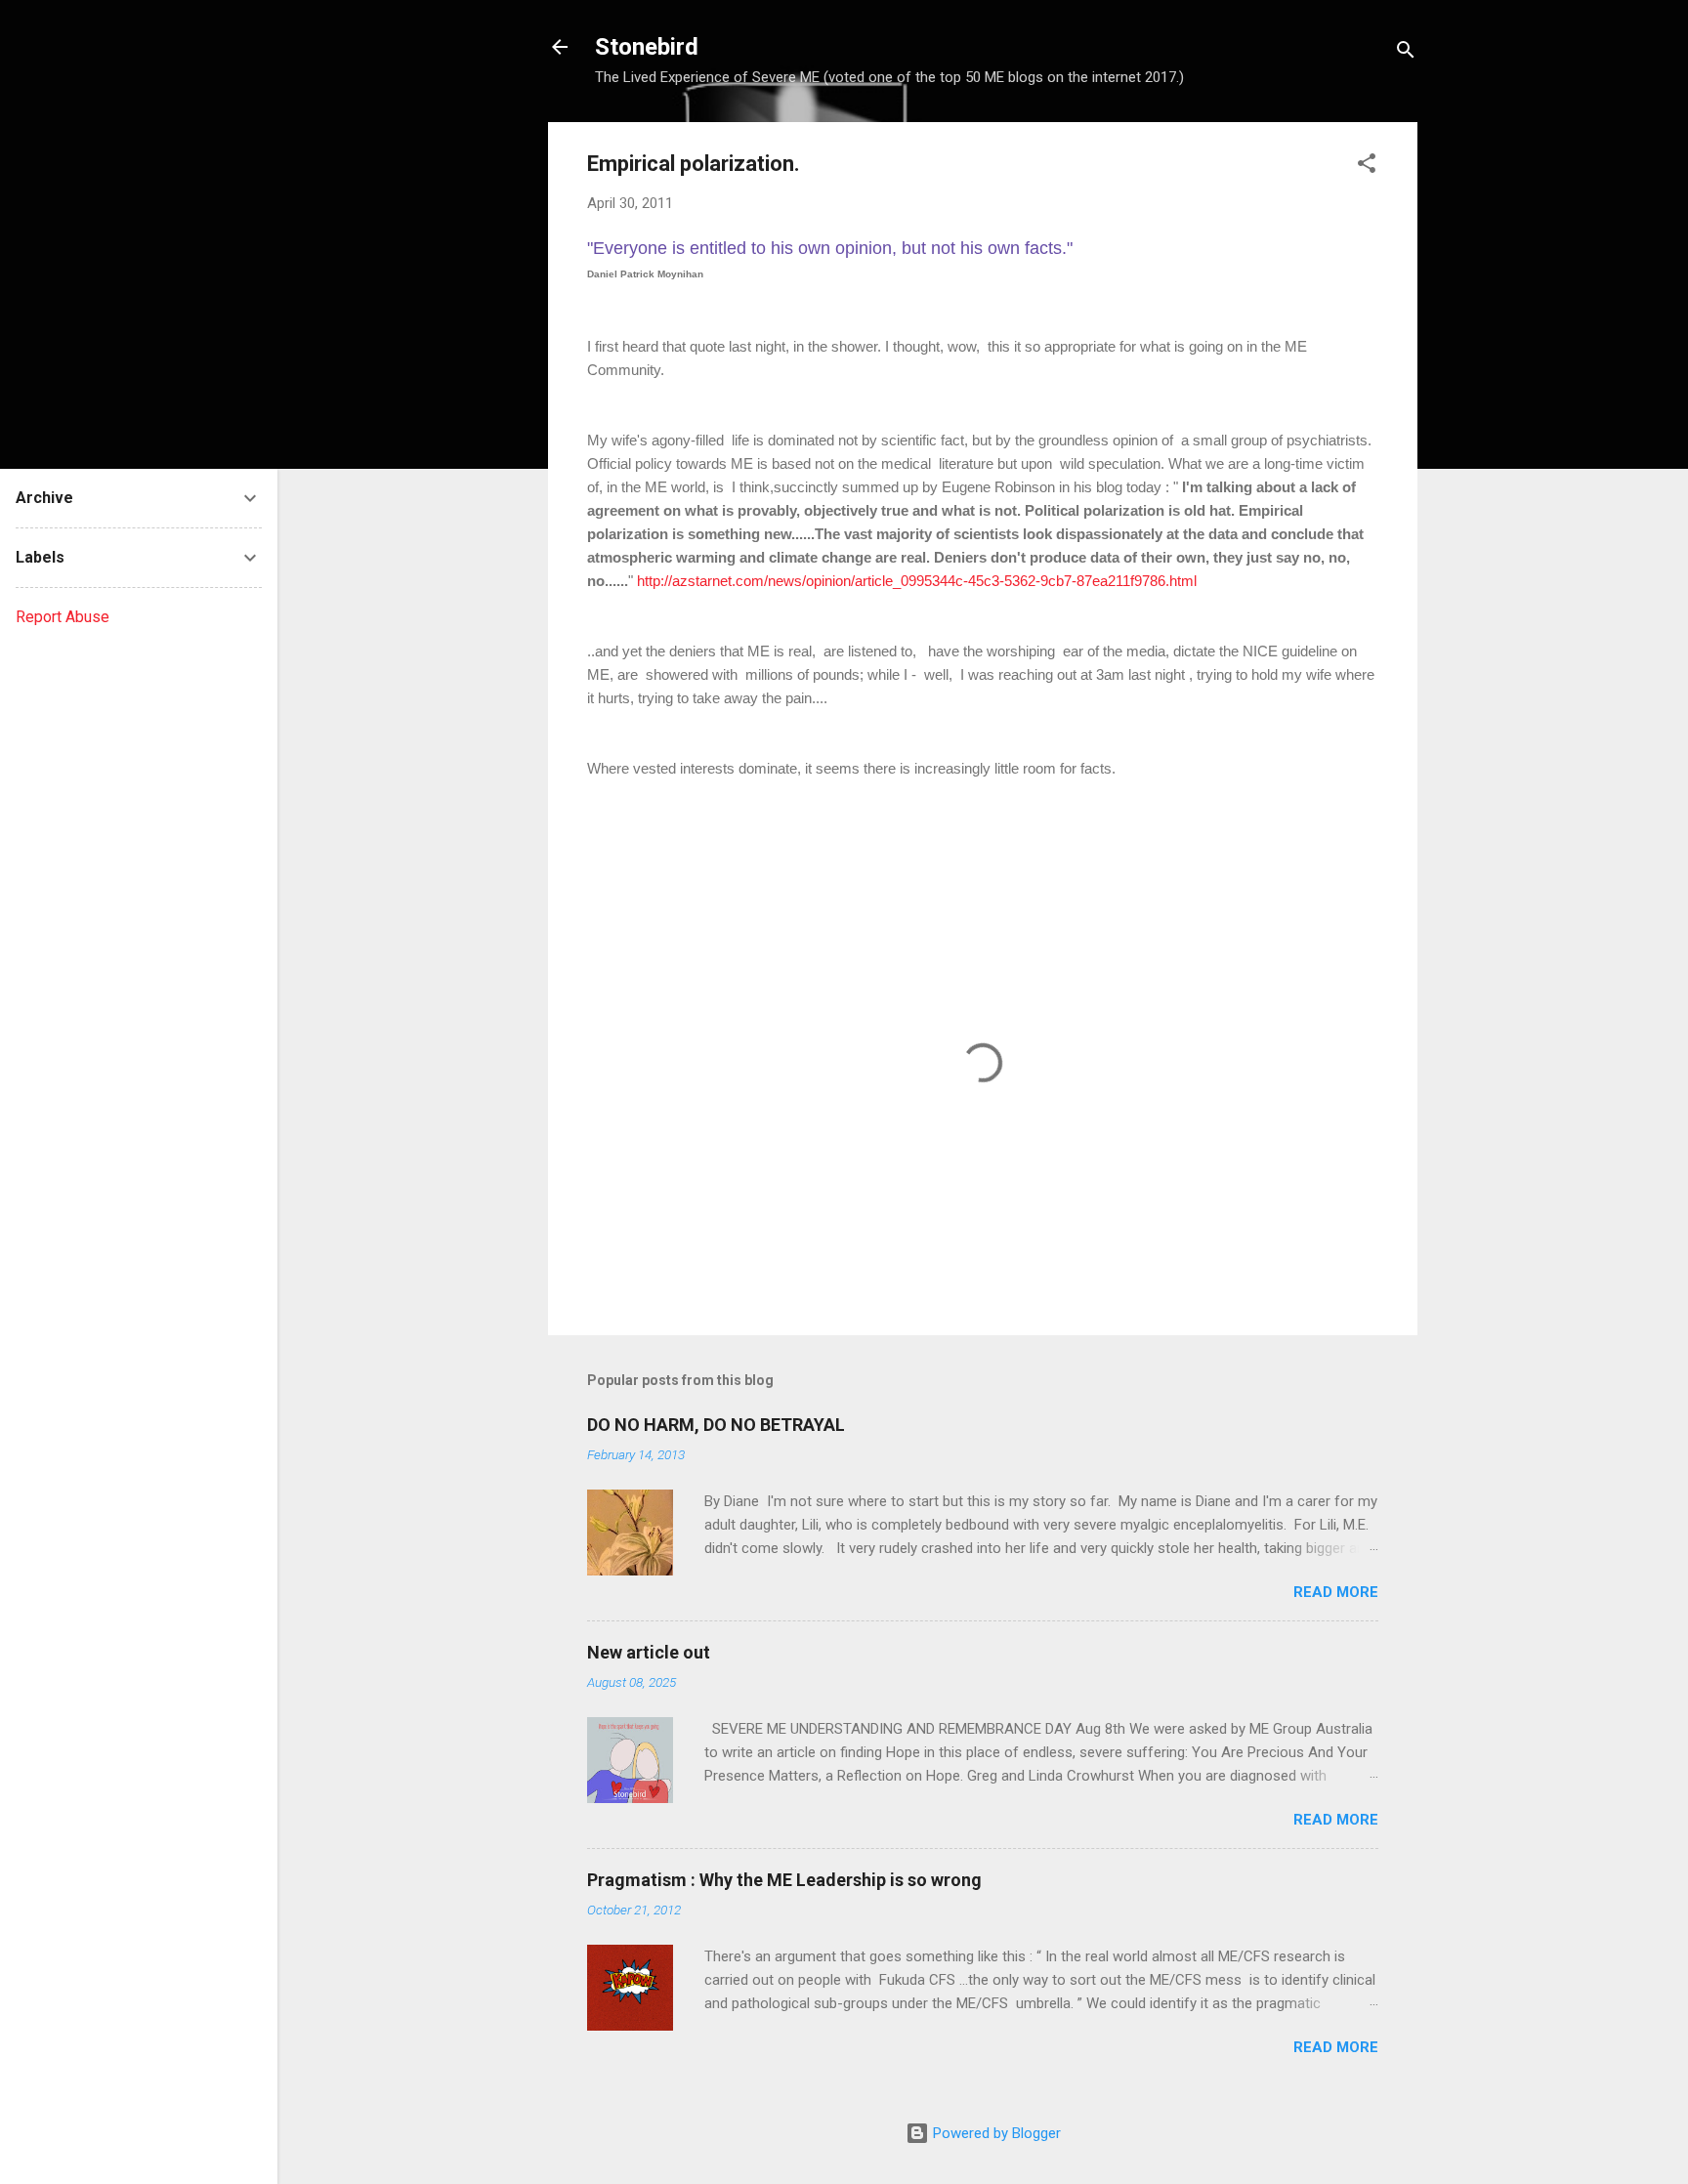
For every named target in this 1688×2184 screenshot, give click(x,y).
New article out (649, 1652)
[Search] (1406, 53)
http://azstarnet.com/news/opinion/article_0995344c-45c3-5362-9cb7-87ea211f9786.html (917, 581)
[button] (1367, 167)
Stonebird (647, 47)
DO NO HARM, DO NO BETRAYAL (716, 1425)
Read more (1336, 1592)
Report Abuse (63, 617)
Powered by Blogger (995, 2133)
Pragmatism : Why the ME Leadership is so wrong (784, 1880)
